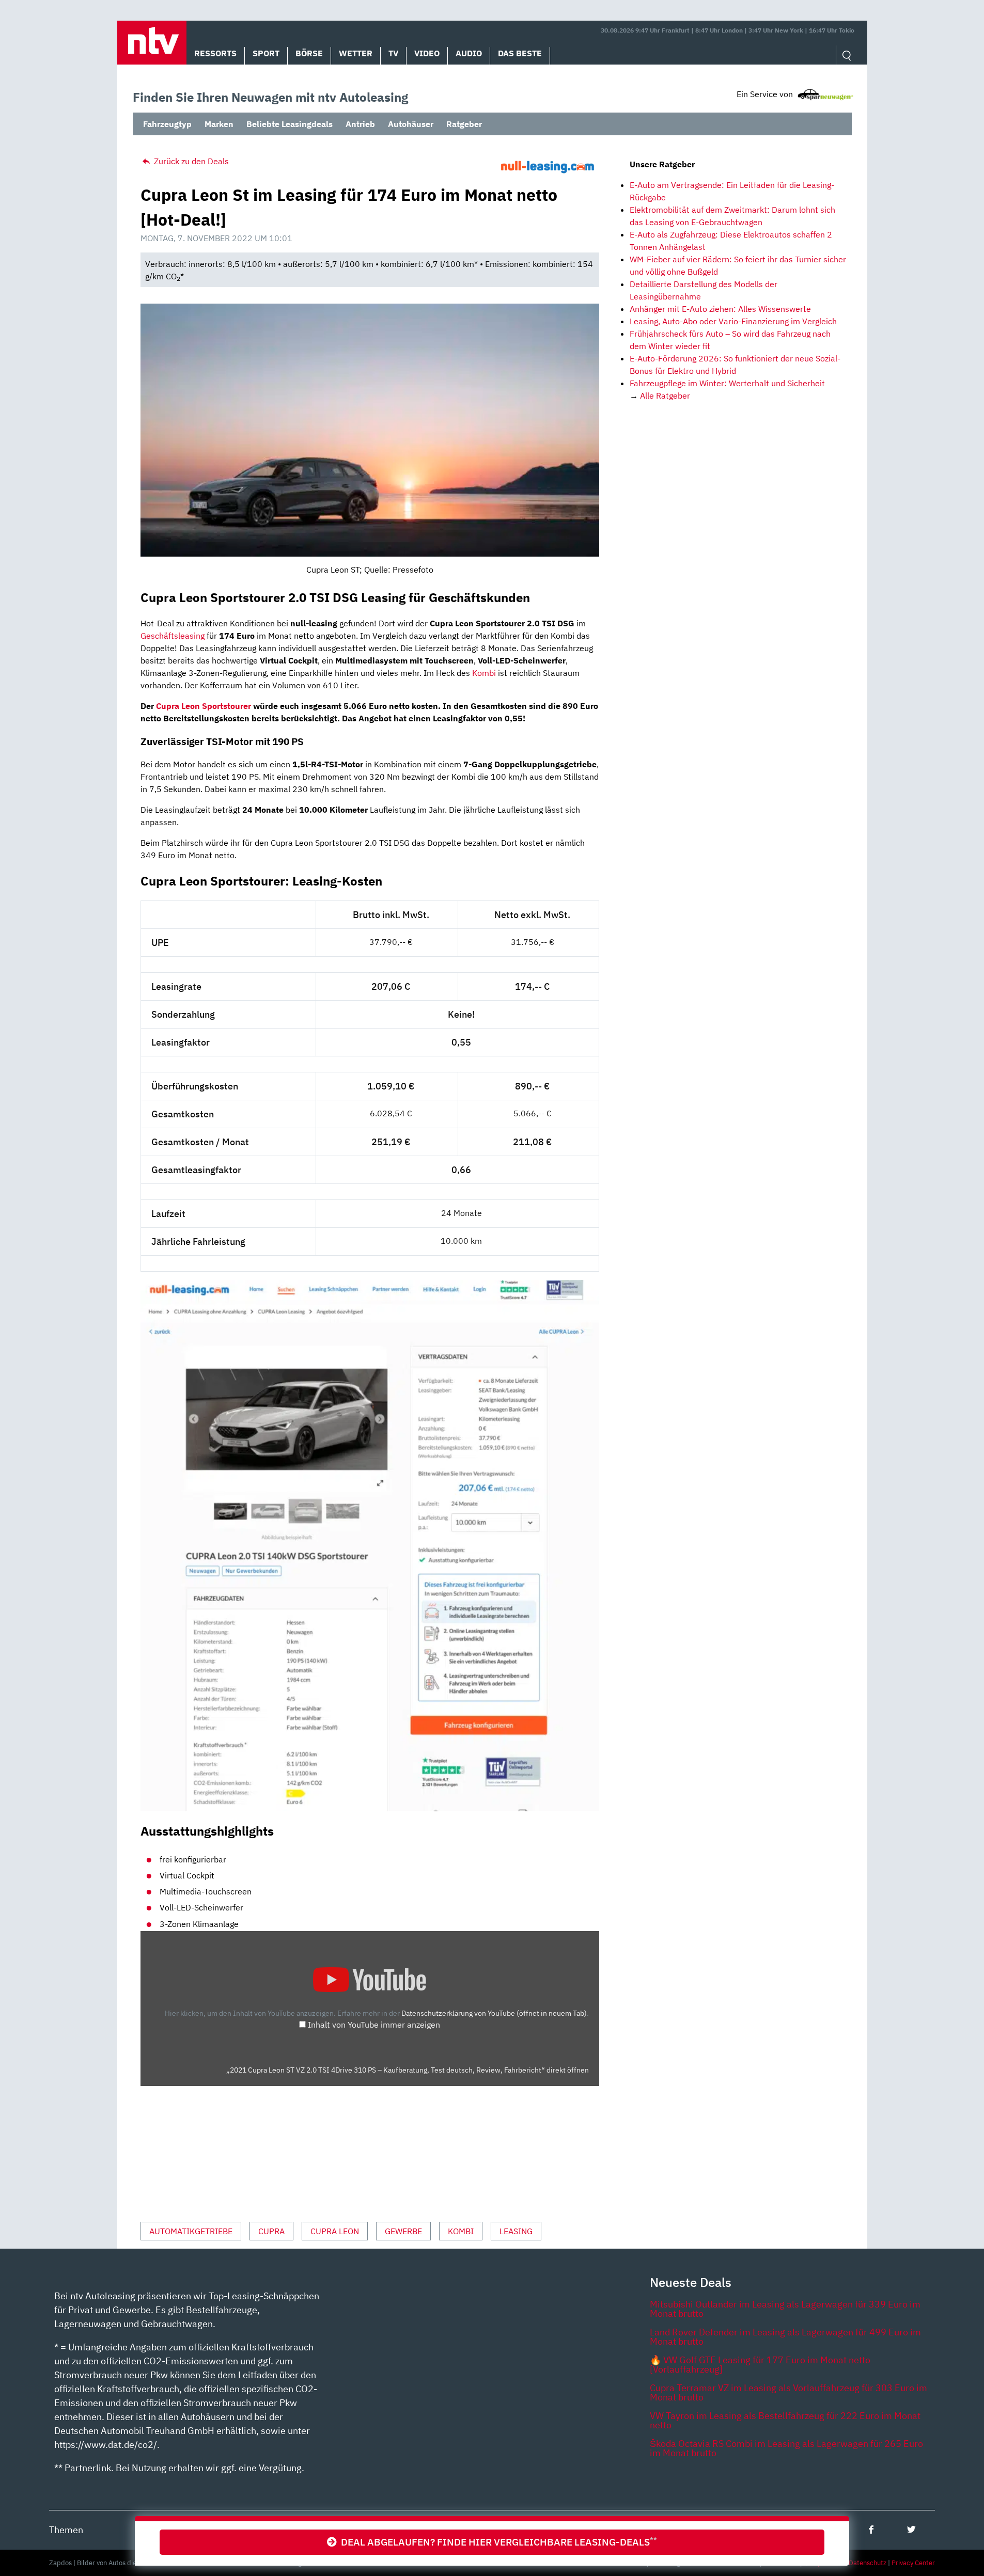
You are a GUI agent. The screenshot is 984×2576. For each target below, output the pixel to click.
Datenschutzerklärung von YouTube (494, 2013)
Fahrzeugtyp (167, 124)
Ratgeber (464, 124)
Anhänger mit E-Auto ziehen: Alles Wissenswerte (720, 309)
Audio (469, 53)
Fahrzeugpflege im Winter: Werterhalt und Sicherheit (727, 383)
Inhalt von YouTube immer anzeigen (374, 2025)
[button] (152, 43)
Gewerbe (403, 2231)
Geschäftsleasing (173, 636)
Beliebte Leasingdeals (290, 124)
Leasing (516, 2231)
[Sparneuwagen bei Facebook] (871, 2529)
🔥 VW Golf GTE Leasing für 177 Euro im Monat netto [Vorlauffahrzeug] (760, 2365)
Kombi (484, 673)
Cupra (271, 2231)
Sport (266, 53)
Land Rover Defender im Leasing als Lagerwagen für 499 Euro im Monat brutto (785, 2337)
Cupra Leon (335, 2231)
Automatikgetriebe (191, 2231)
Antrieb (360, 124)
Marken (219, 124)
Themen (66, 2530)
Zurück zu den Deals (190, 161)
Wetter (356, 53)
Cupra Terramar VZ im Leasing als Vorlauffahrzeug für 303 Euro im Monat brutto (788, 2392)
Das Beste (520, 53)
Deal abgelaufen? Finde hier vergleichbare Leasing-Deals (497, 2542)
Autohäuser (411, 124)
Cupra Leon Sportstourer (204, 706)
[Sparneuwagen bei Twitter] (911, 2529)
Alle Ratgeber (665, 396)
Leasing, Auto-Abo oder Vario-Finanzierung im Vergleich (733, 321)
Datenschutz (868, 2563)
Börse (309, 53)
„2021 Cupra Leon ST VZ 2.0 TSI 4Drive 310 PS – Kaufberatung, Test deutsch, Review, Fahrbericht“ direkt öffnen (408, 2070)
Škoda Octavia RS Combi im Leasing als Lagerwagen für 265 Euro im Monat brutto (786, 2448)
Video (427, 53)
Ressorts (215, 53)
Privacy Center (913, 2563)
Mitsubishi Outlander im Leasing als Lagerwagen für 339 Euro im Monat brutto (785, 2309)
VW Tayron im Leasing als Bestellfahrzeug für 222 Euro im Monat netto (785, 2420)
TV (393, 53)
